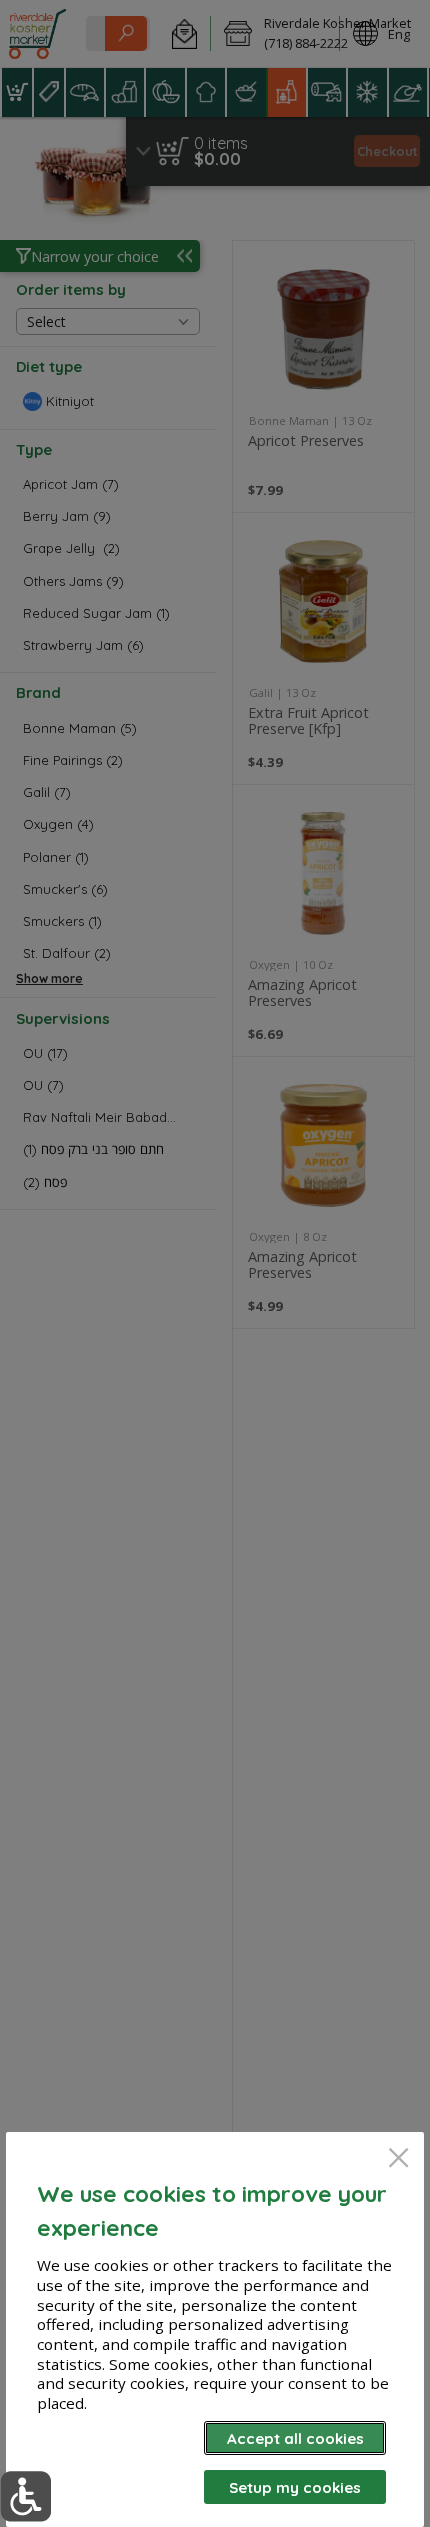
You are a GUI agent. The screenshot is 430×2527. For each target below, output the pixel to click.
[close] (398, 2159)
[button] (25, 2496)
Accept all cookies (295, 2438)
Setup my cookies (295, 2487)
